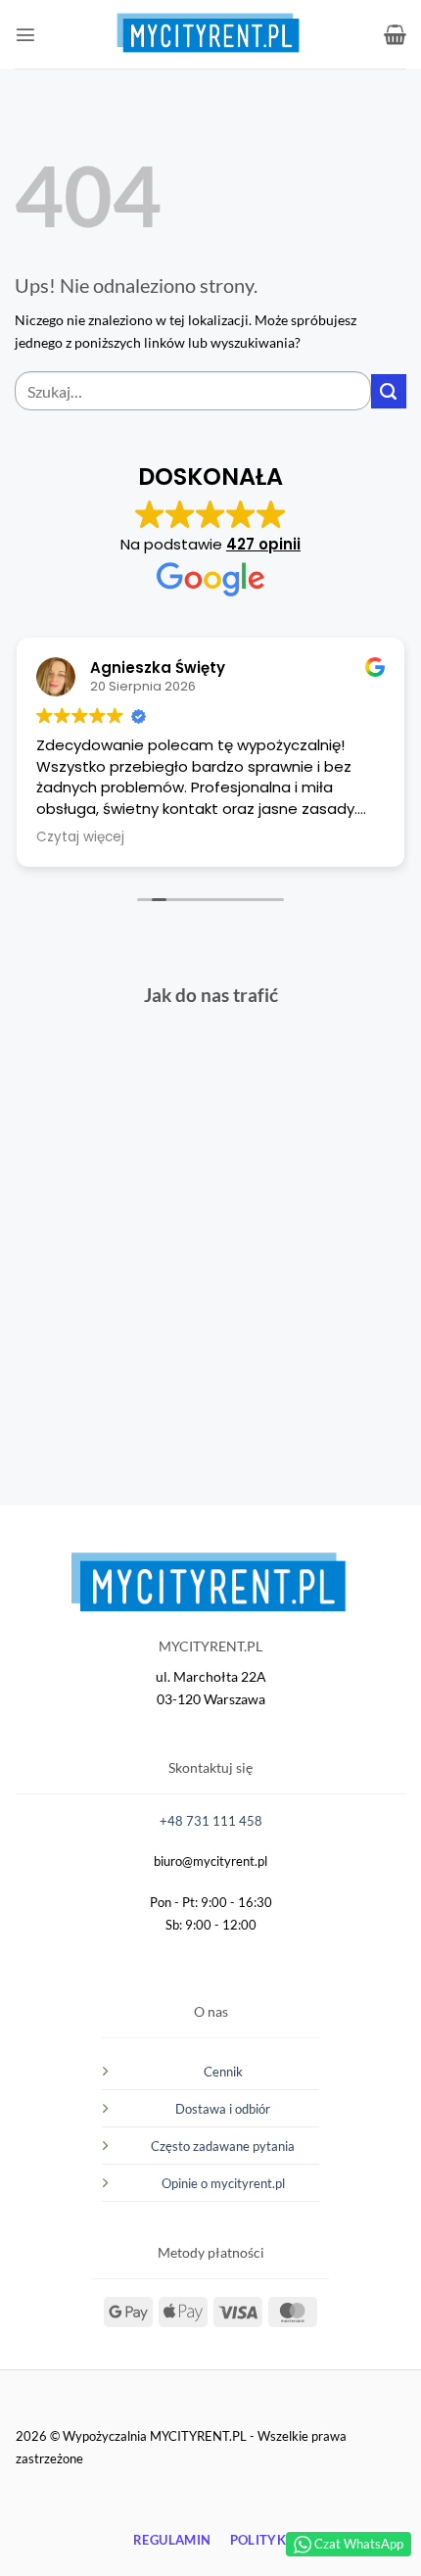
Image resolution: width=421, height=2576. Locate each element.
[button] (25, 34)
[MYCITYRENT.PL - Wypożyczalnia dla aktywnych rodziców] (137, 34)
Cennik (223, 2072)
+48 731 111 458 (211, 1821)
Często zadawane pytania (223, 2146)
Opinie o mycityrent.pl (223, 2183)
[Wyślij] (389, 392)
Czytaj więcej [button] (80, 837)
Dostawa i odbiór (223, 2109)
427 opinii (263, 544)
